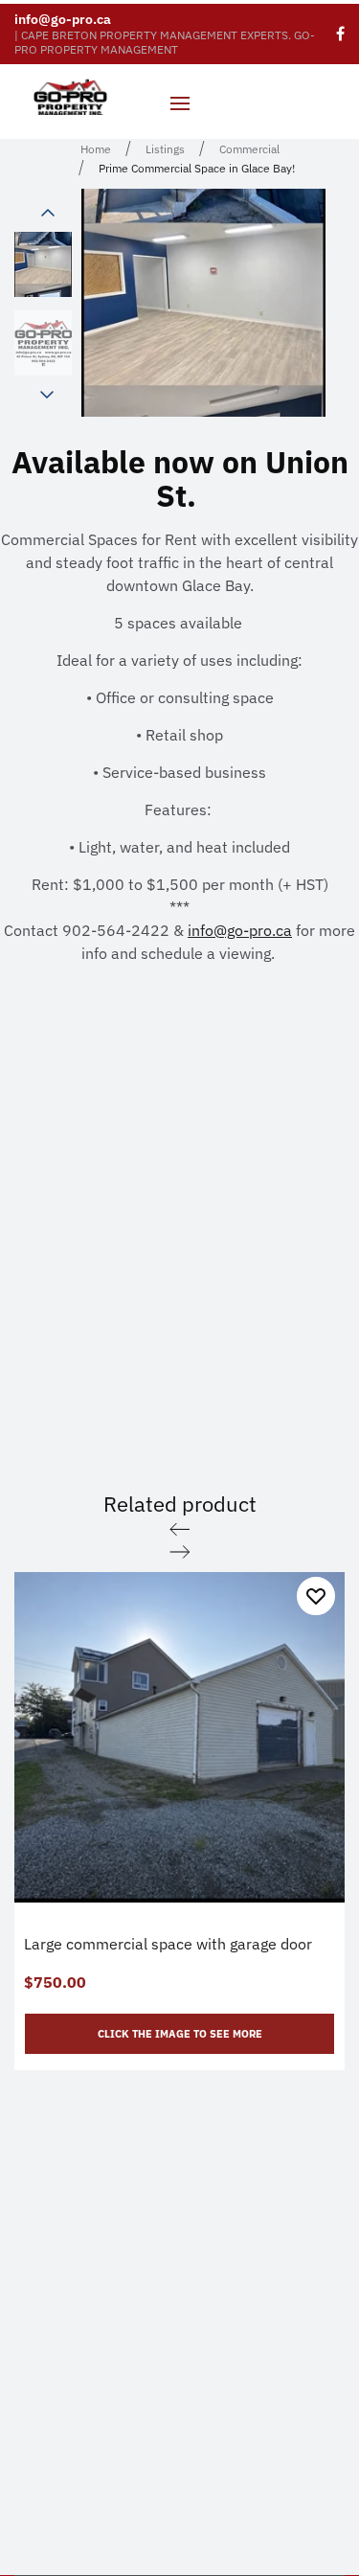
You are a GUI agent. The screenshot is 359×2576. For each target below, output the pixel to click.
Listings (165, 149)
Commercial (249, 149)
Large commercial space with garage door (168, 1944)
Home (96, 149)
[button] (48, 213)
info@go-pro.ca (63, 19)
